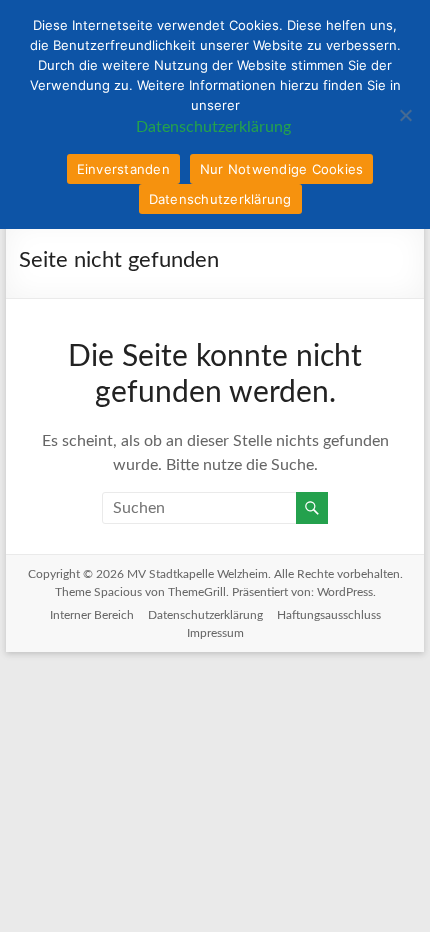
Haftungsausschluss (329, 615)
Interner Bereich (92, 615)
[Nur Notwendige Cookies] (405, 115)
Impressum (215, 633)
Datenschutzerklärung (205, 615)
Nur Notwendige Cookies (282, 169)
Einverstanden (123, 169)
